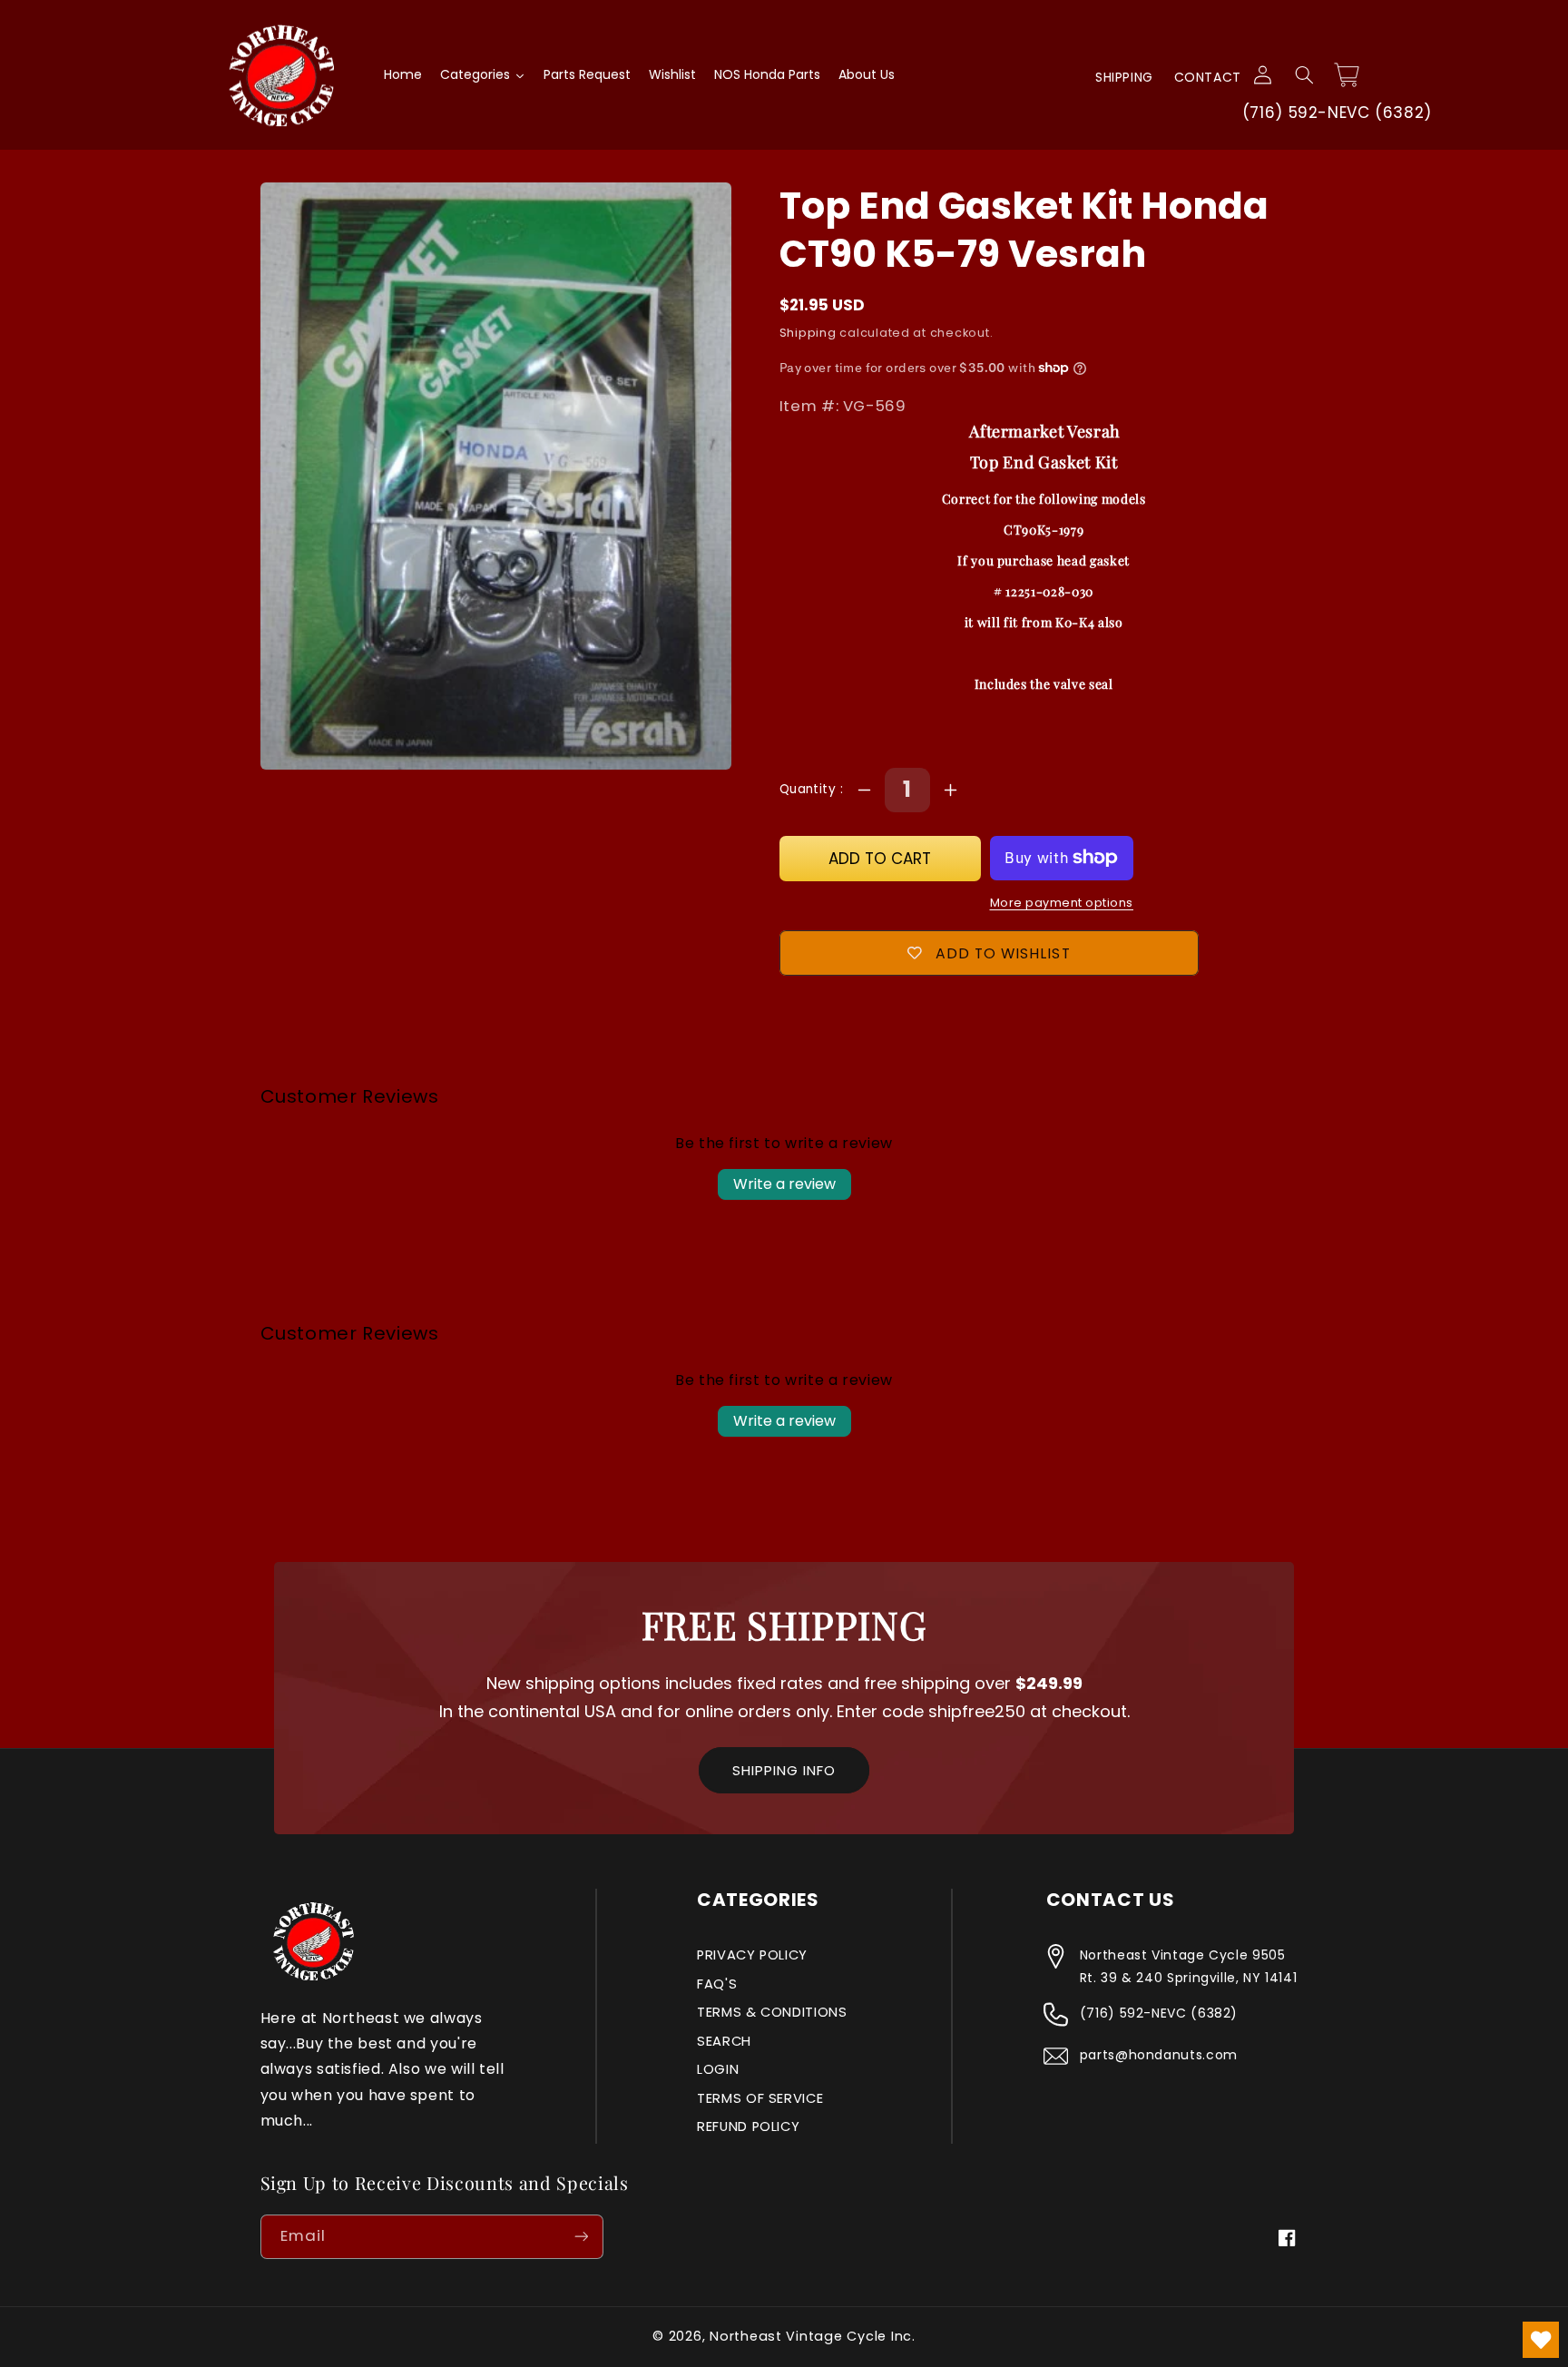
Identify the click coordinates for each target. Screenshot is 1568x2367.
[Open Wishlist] (1541, 2340)
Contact (1208, 77)
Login (718, 2069)
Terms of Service (760, 2098)
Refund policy (748, 2126)
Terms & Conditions (772, 2012)
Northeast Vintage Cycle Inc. (813, 2336)
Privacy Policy (752, 1955)
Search (724, 2041)
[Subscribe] (581, 2237)
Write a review (784, 1184)
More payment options (1062, 903)
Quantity (810, 789)
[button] (1304, 75)
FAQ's (717, 1984)
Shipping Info (784, 1770)
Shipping (1124, 77)
